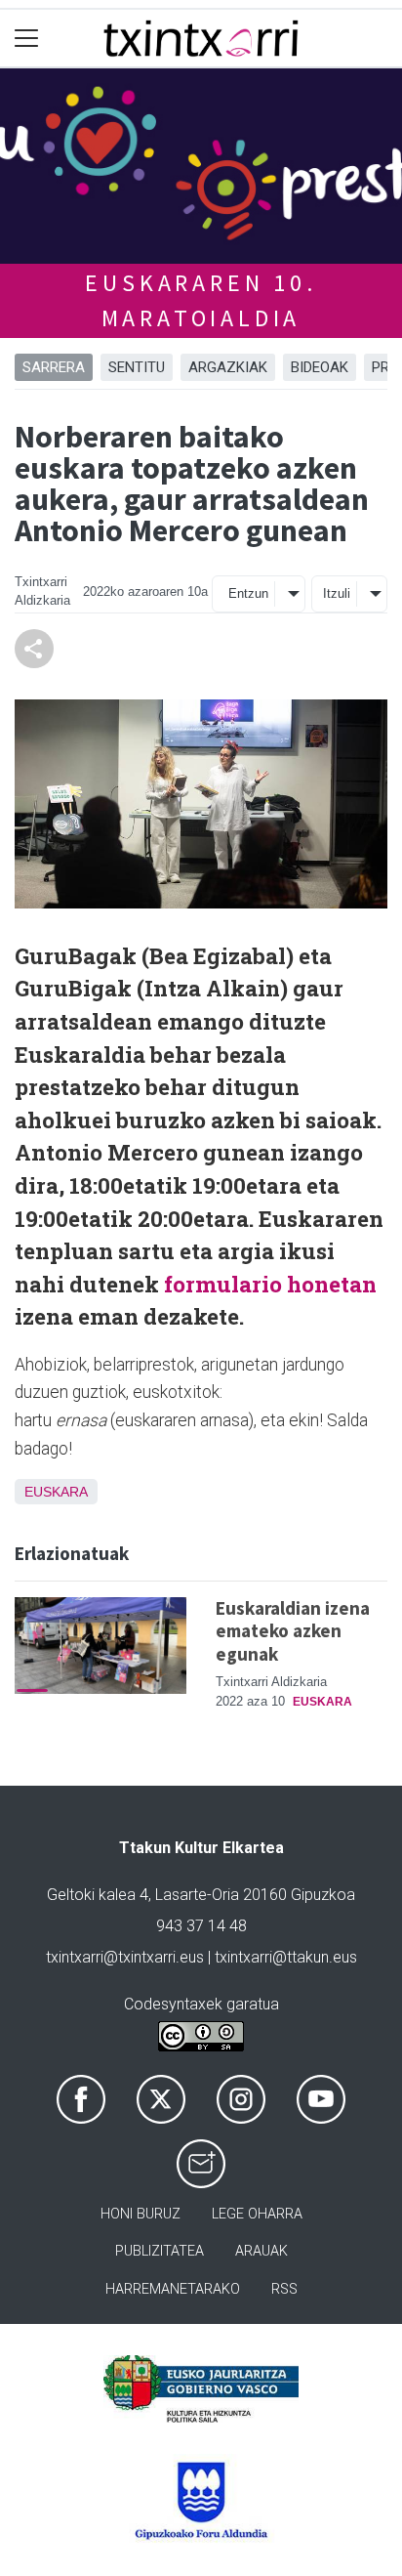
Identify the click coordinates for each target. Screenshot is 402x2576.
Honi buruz (141, 2214)
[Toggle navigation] (27, 39)
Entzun (248, 593)
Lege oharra (257, 2214)
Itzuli (337, 593)
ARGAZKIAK (228, 367)
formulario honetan (270, 1284)
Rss (284, 2289)
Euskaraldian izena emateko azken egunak (293, 1630)
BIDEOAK (320, 367)
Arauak (261, 2251)
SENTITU (137, 367)
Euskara (56, 1492)
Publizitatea (160, 2251)
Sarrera (54, 367)
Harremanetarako (173, 2289)
